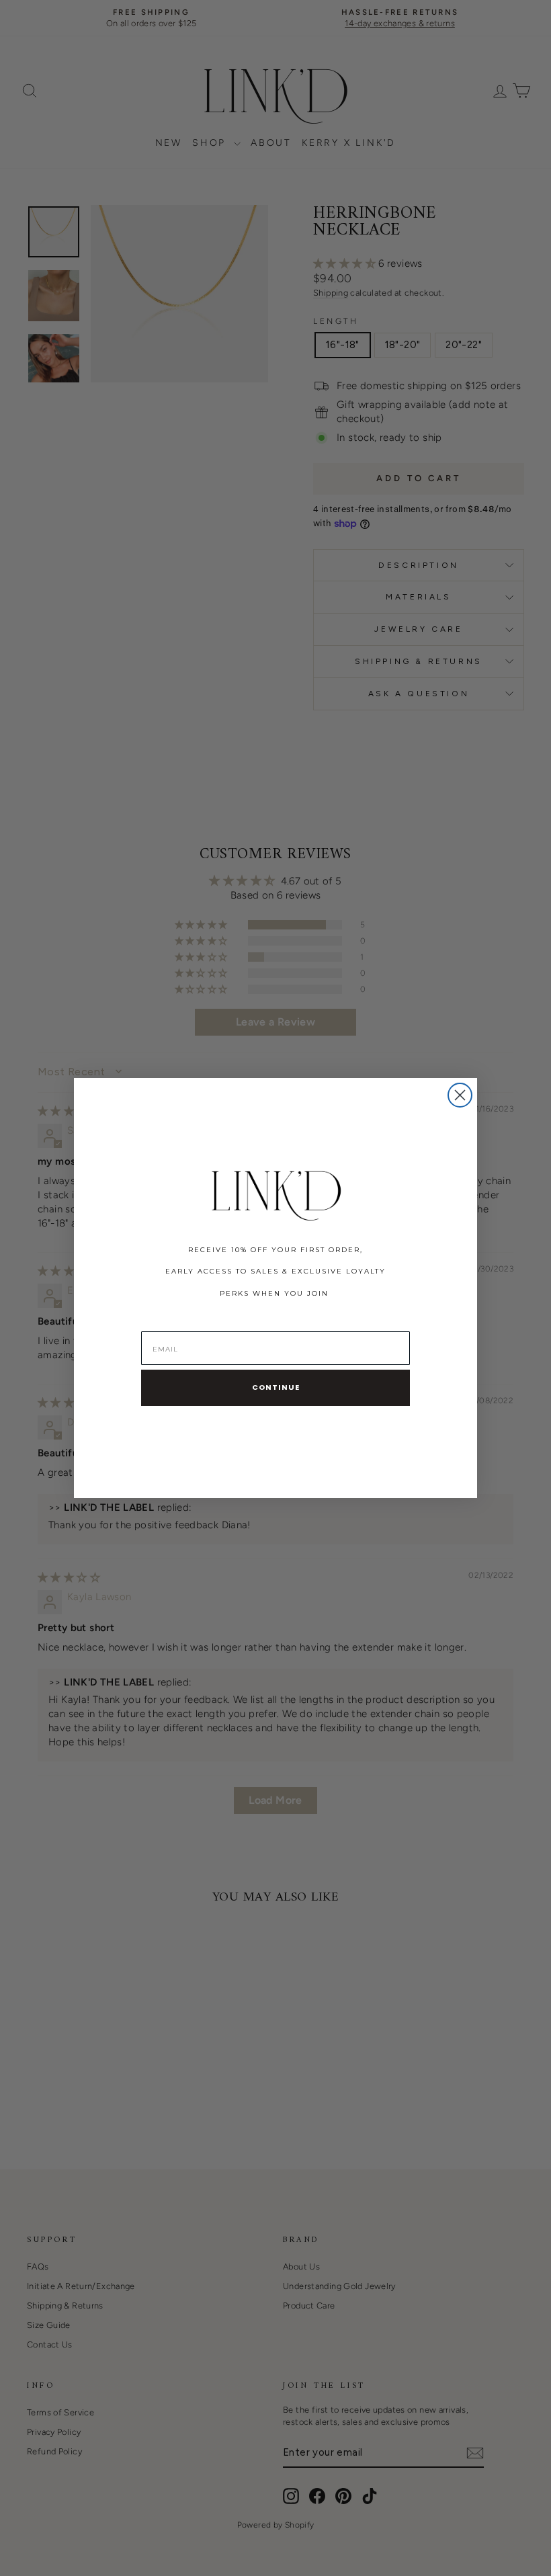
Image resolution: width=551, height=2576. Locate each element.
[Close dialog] (460, 1095)
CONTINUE (276, 1387)
